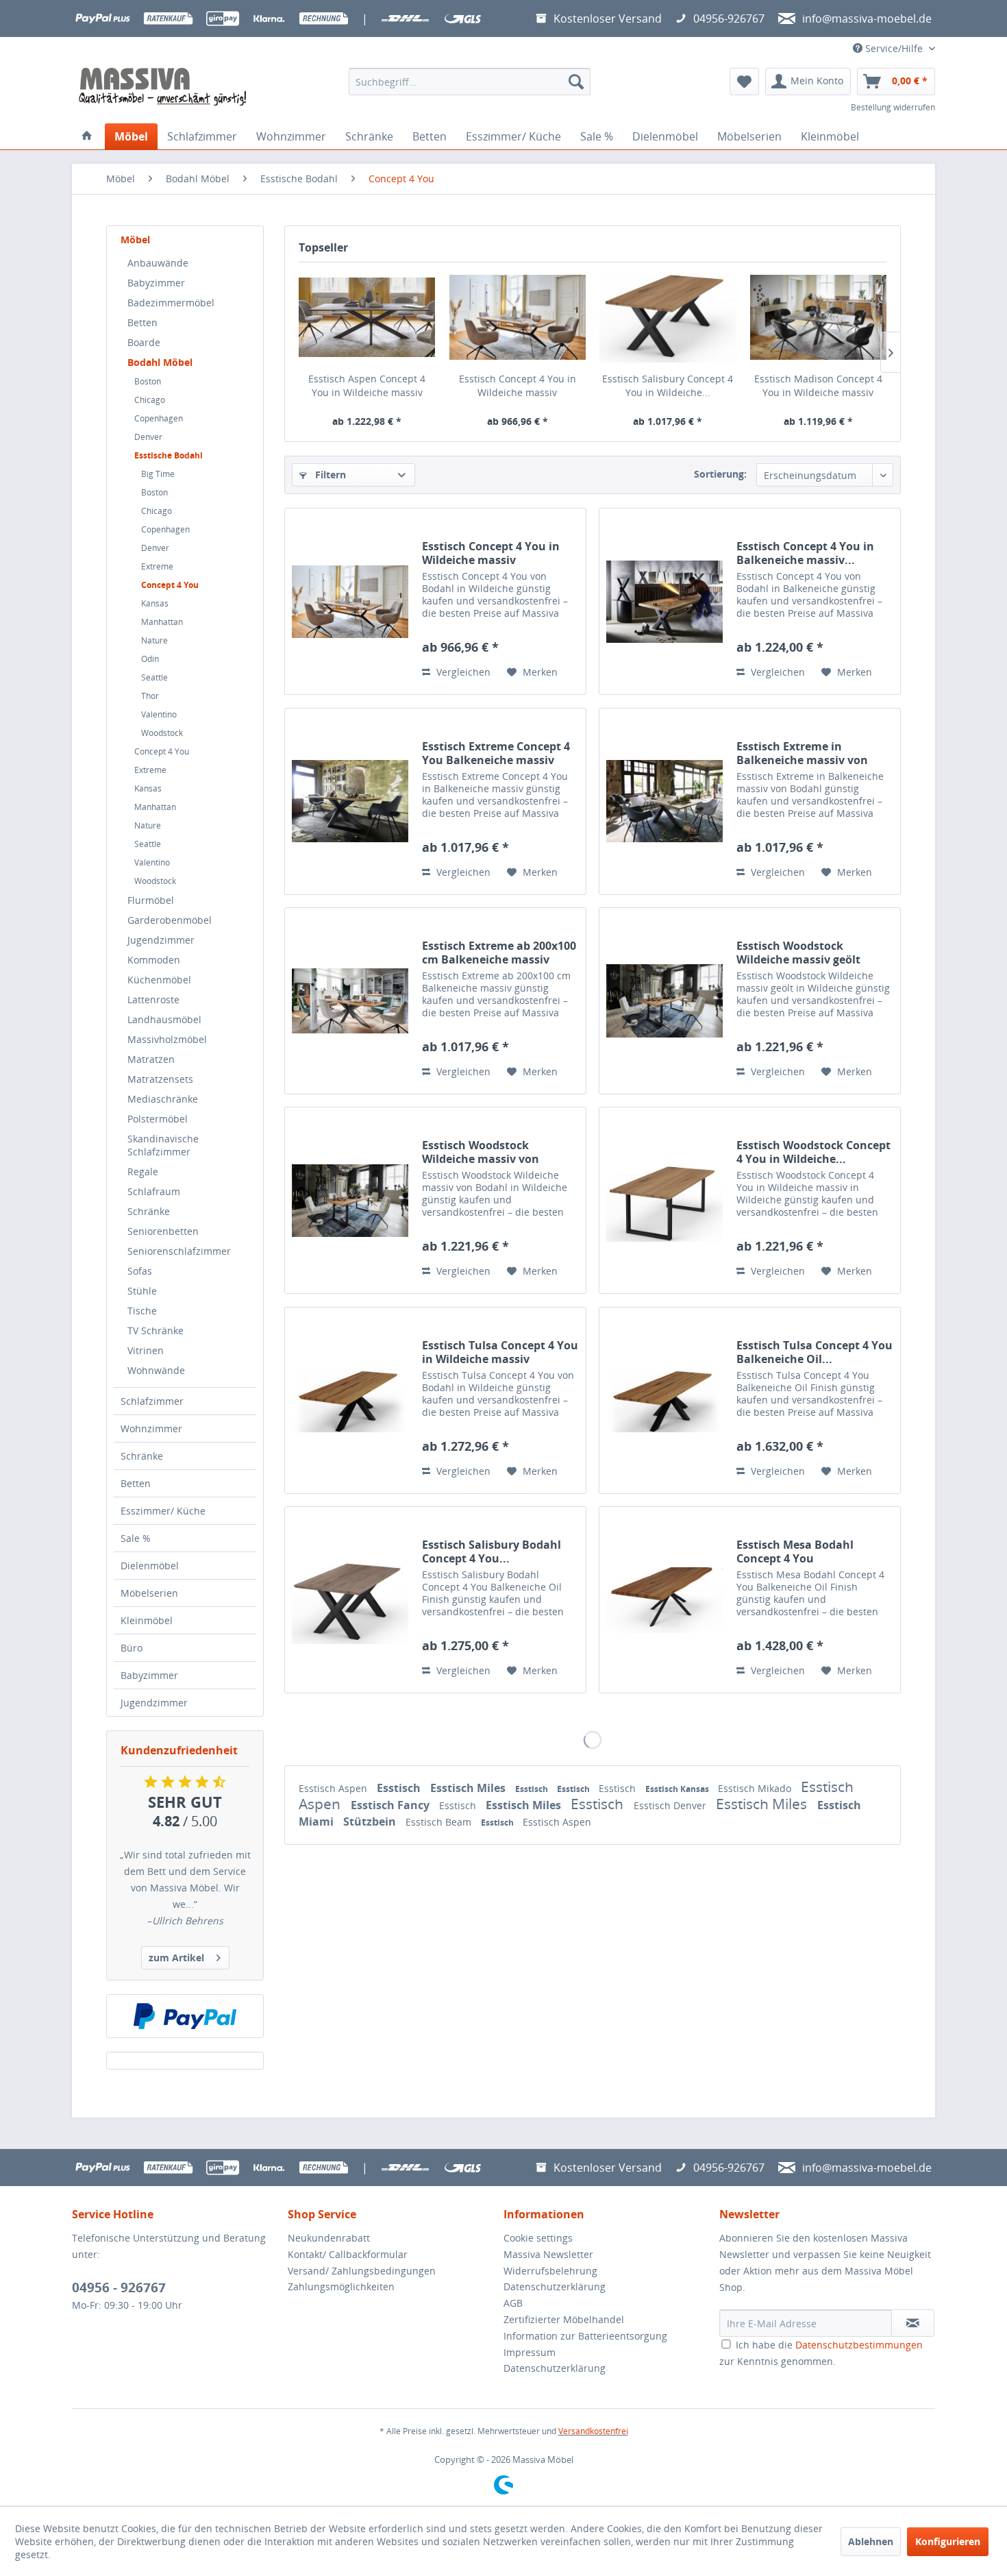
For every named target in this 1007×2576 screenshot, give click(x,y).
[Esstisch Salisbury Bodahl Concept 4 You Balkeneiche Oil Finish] (350, 1600)
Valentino (159, 714)
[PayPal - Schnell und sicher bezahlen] (185, 2016)
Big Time (158, 474)
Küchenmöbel (159, 980)
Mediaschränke (163, 1099)
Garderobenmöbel (170, 920)
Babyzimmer (156, 283)
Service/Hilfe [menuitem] (894, 48)
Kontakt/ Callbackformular (348, 2254)
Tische (142, 1311)
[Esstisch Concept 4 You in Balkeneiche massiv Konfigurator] (664, 601)
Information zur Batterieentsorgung (585, 2336)
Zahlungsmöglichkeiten (341, 2286)
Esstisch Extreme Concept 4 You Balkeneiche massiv (496, 753)
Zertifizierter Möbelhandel (564, 2319)
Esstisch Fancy (391, 1805)
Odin (150, 659)
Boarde (144, 342)
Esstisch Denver (671, 1805)
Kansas (155, 603)
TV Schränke (156, 1330)
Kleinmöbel (147, 1620)
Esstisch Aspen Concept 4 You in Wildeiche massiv (367, 385)
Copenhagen (159, 418)
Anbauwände (158, 263)
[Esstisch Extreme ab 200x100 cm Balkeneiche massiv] (350, 1001)
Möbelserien (149, 1593)
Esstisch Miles (469, 1788)
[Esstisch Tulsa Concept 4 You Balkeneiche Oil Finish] (664, 1400)
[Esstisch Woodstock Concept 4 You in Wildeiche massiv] (664, 1200)
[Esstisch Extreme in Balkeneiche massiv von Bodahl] (664, 801)
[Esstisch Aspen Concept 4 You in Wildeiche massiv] (367, 317)
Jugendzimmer (161, 940)
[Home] (87, 136)
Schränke (149, 1211)
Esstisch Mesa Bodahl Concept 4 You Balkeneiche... (795, 1551)
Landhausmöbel (164, 1019)
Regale (143, 1172)
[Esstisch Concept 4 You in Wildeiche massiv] (518, 317)
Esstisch (400, 1788)
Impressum (530, 2352)
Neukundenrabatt (329, 2238)
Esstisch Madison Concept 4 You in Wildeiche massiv (818, 385)
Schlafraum (154, 1191)
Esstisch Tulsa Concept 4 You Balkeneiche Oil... (815, 1352)
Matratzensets (160, 1079)
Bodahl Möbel (160, 362)
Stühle (142, 1291)
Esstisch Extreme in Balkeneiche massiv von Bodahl (802, 753)
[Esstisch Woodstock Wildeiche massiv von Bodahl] (350, 1200)
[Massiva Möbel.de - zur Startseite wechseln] (162, 87)
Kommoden (154, 960)
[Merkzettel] (744, 82)
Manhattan (162, 622)
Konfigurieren (948, 2541)
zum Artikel (176, 1958)
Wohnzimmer (151, 1428)
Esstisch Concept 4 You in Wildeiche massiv (518, 385)
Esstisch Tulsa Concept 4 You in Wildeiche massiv (500, 1352)
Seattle (154, 677)
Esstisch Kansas (678, 1789)
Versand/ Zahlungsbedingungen (362, 2271)
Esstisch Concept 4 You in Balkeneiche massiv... (805, 553)
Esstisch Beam (440, 1822)
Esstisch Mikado (756, 1788)
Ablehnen (871, 2541)
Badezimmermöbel (171, 303)
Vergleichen (462, 672)
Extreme (157, 566)
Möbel (135, 240)
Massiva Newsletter (548, 2254)
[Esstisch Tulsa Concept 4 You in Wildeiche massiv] (350, 1400)
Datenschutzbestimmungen (859, 2345)
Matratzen (151, 1059)
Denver (148, 437)
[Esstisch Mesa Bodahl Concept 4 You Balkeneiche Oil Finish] (664, 1600)
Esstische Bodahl (169, 455)
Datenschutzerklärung (555, 2286)
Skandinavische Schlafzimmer (163, 1145)
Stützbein (371, 1821)
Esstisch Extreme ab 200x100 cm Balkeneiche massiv (499, 953)
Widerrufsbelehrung (550, 2271)
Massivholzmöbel (167, 1039)
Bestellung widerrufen (893, 107)
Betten (142, 322)
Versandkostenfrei (593, 2431)
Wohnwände (156, 1370)
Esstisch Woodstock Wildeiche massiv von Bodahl (481, 1152)
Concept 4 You (170, 585)
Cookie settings (538, 2238)
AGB (513, 2303)
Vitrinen (146, 1350)
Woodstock (162, 733)
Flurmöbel (151, 900)
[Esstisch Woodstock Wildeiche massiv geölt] (664, 1001)
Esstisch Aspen (334, 1788)
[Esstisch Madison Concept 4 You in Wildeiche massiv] (819, 317)
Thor (150, 696)
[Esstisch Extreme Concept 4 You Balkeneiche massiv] (350, 801)
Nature (154, 640)
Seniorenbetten (163, 1231)
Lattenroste (153, 999)
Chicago (150, 400)
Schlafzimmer (152, 1401)
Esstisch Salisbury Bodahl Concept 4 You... (492, 1551)
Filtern (329, 475)
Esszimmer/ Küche (163, 1511)
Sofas (140, 1271)
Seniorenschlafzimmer (179, 1251)
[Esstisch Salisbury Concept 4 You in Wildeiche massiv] (668, 317)
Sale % (136, 1538)
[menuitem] (470, 82)
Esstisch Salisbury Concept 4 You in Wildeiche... (668, 385)
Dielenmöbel (150, 1566)
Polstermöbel (158, 1119)
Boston (148, 381)
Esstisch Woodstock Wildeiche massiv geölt (798, 953)
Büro (132, 1648)
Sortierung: (720, 474)
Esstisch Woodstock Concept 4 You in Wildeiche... (813, 1152)
